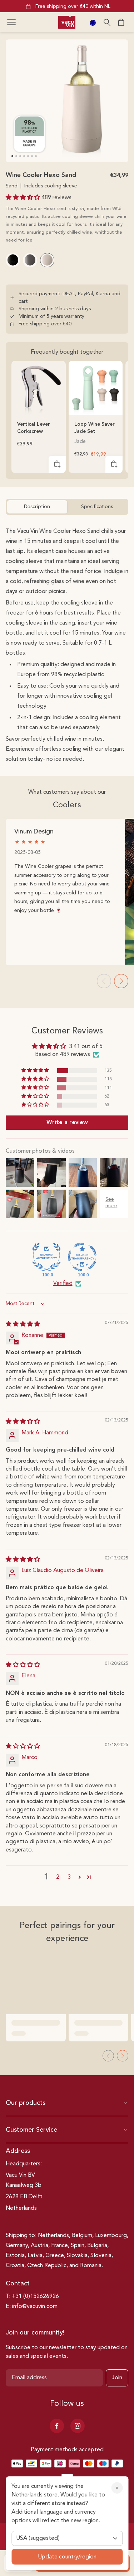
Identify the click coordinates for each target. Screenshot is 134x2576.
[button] (11, 22)
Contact (18, 2284)
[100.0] (46, 1257)
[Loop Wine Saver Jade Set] (96, 388)
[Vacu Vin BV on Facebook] (57, 2426)
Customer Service (31, 2130)
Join (117, 2378)
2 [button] (58, 1877)
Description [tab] (37, 507)
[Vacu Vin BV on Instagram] (78, 2426)
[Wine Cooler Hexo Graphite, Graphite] (30, 260)
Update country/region (67, 2557)
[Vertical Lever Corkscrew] (39, 388)
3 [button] (69, 1877)
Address (18, 2151)
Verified (63, 1284)
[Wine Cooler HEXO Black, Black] (13, 260)
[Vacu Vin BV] (67, 22)
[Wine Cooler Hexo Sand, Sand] (47, 260)
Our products (26, 2103)
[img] (23, 1324)
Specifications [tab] (97, 507)
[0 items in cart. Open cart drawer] (121, 22)
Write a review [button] (67, 1123)
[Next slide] (121, 981)
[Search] (107, 22)
